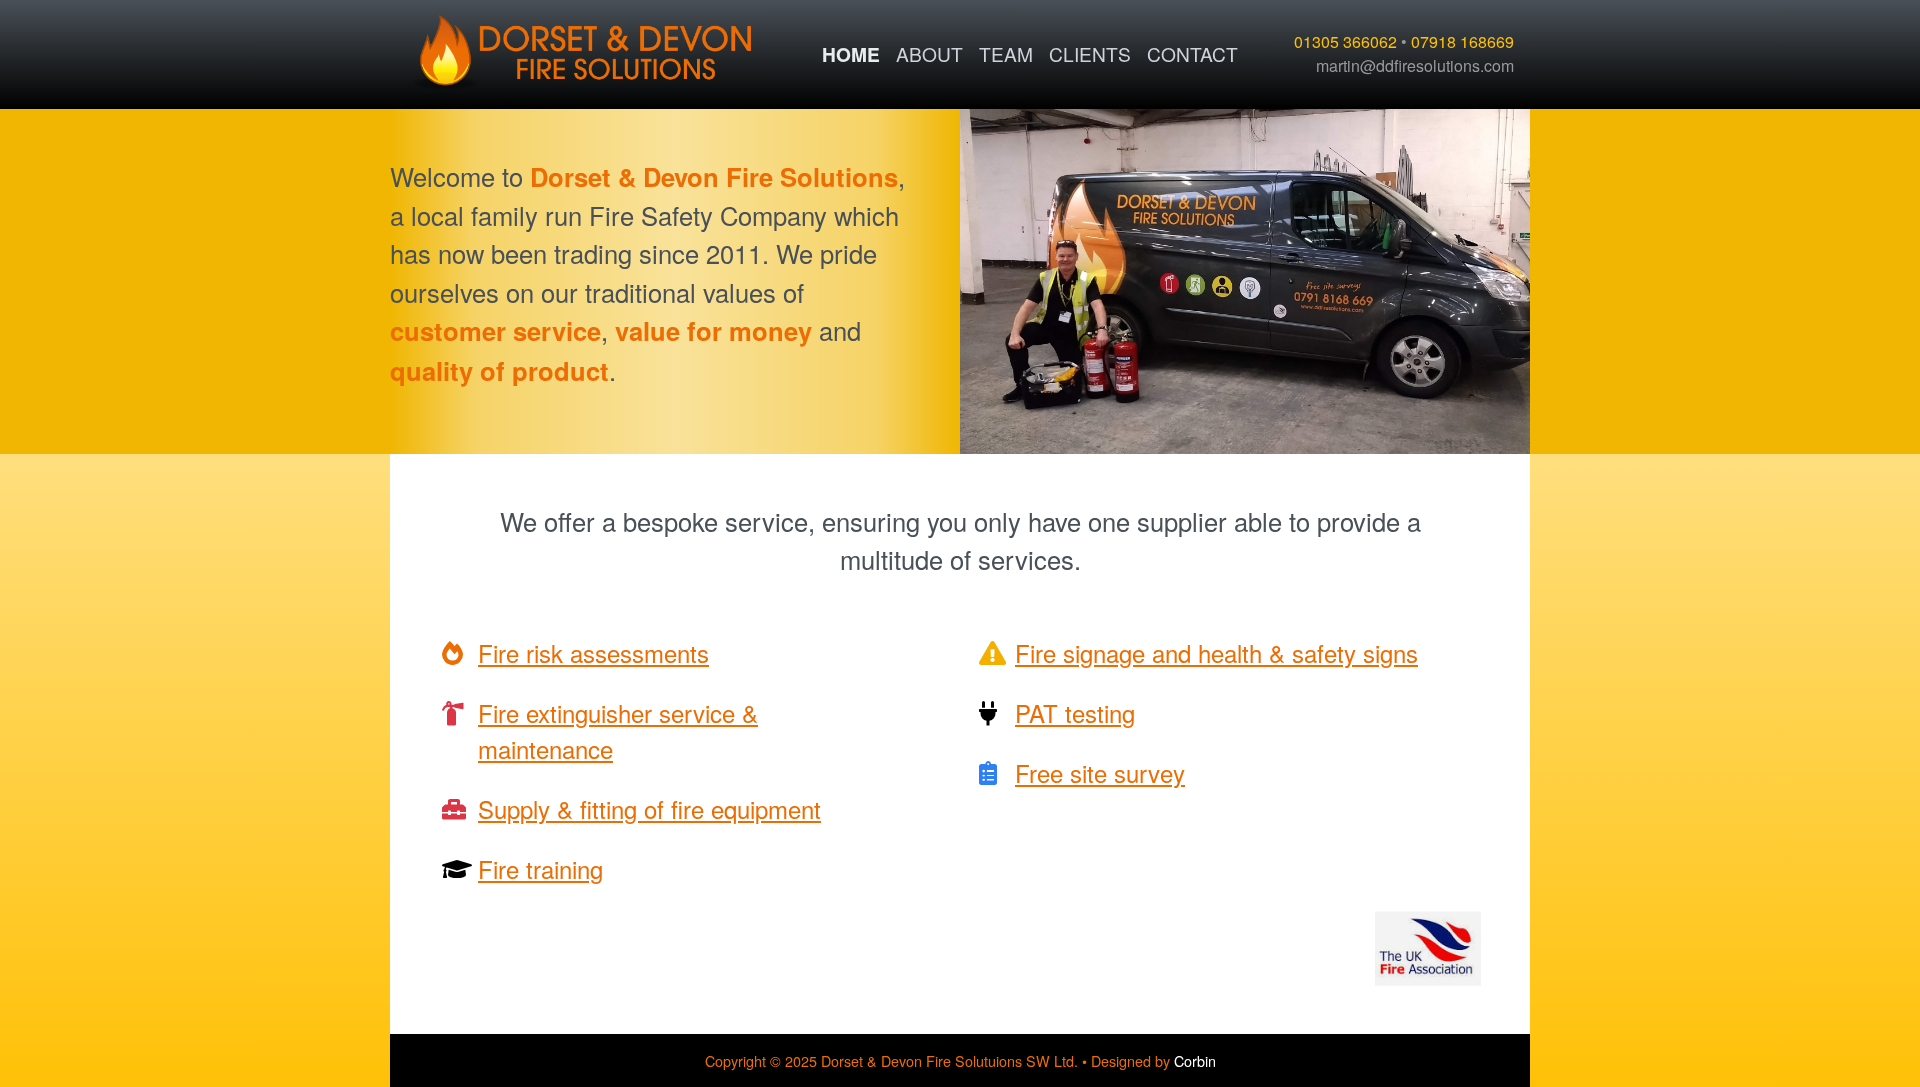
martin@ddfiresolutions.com (1415, 65)
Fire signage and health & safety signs (1216, 652)
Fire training (540, 868)
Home (851, 54)
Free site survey (1100, 772)
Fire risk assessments (593, 652)
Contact (1192, 53)
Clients (1090, 53)
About (929, 53)
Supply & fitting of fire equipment (649, 808)
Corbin (1195, 1060)
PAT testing (1075, 712)
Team (1006, 53)
